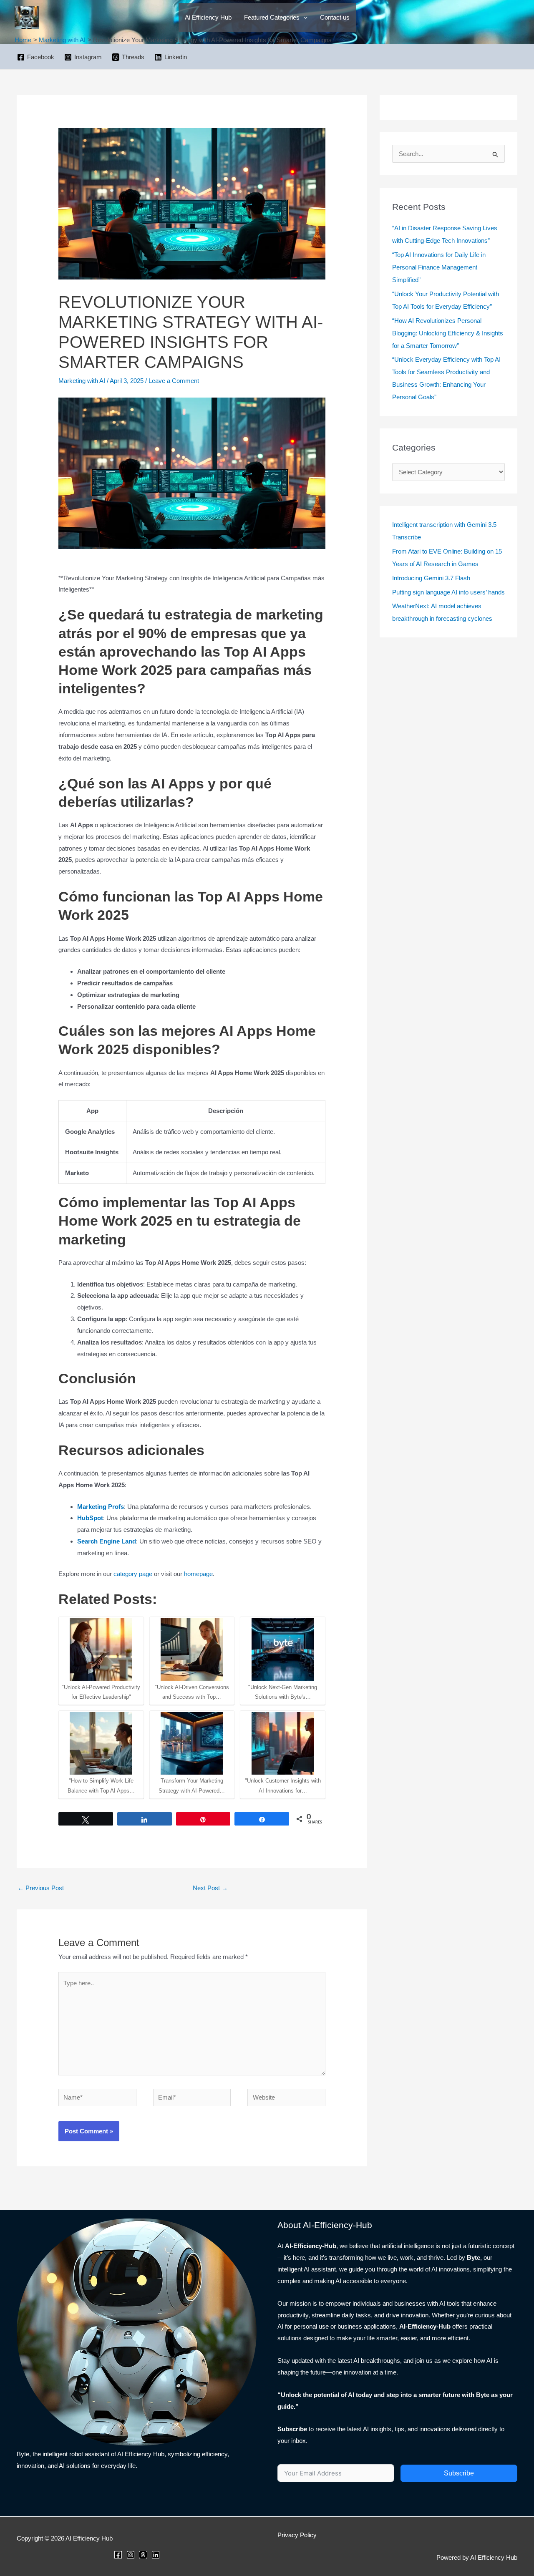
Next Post (210, 1888)
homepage (198, 1574)
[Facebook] (118, 2555)
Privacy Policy (297, 2535)
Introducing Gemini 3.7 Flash (431, 578)
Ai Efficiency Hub (208, 17)
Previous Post (41, 1888)
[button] (304, 18)
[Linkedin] (156, 2555)
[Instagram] (131, 2555)
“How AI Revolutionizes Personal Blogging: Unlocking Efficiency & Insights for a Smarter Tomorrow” (448, 333)
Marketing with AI (82, 381)
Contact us (335, 17)
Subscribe (459, 2473)
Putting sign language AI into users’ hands (448, 592)
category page (133, 1574)
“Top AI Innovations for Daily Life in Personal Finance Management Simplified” (439, 267)
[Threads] (143, 2555)
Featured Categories (272, 17)
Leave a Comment (174, 381)
